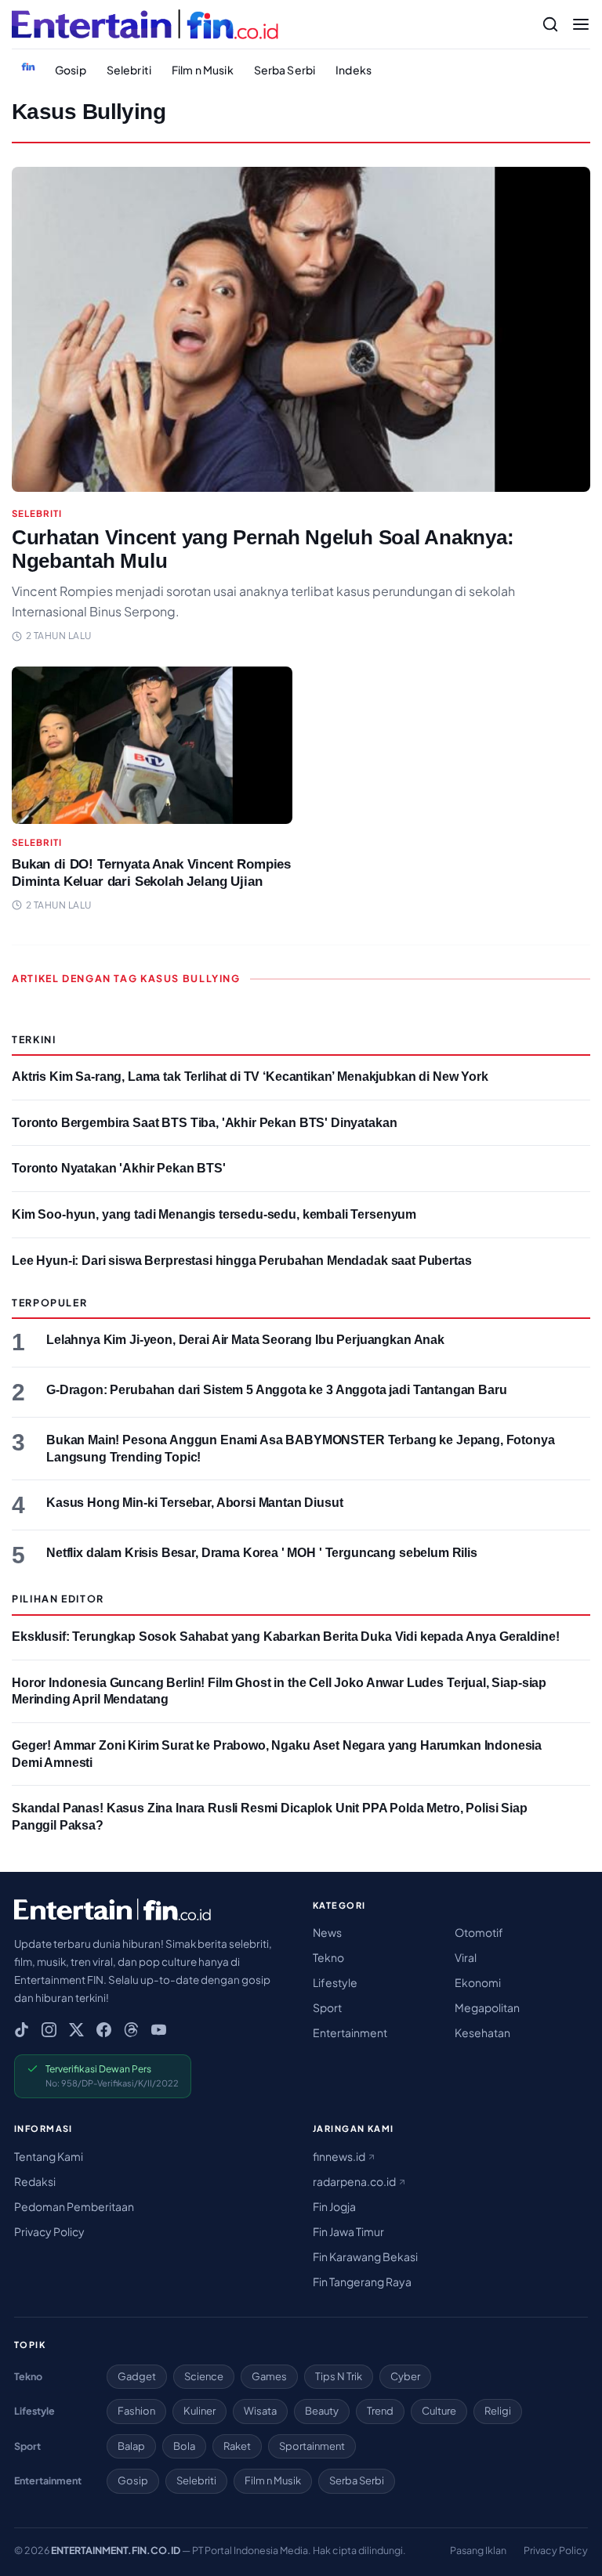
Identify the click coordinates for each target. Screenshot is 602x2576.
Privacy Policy (49, 2231)
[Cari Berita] (550, 24)
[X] (76, 2030)
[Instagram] (49, 2030)
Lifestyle (335, 1982)
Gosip (71, 70)
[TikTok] (22, 2030)
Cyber (405, 2376)
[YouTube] (159, 2030)
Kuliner (199, 2411)
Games (269, 2376)
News (327, 1932)
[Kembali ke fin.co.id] (28, 67)
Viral (466, 1957)
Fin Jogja (334, 2206)
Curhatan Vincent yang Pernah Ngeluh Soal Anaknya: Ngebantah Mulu (263, 549)
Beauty (322, 2411)
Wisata (260, 2411)
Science (204, 2376)
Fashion (136, 2411)
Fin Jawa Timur (348, 2231)
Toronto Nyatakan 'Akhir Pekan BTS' (119, 1168)
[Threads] (131, 2030)
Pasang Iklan (478, 2550)
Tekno (328, 1957)
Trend (380, 2411)
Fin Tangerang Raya (362, 2282)
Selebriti (129, 70)
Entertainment (350, 2032)
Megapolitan (487, 2007)
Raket (237, 2446)
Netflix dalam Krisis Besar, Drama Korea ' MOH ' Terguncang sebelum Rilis (262, 1553)
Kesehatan (482, 2032)
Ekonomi (478, 1982)
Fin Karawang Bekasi (365, 2256)
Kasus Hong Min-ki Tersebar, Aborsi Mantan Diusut (195, 1503)
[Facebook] (104, 2030)
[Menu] (581, 24)
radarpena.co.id (355, 2181)
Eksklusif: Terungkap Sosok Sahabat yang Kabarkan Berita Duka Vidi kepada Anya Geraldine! (285, 1637)
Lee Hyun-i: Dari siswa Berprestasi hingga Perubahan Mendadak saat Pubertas (242, 1261)
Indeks (354, 70)
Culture (439, 2411)
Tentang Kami (49, 2156)
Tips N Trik (339, 2376)
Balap (131, 2446)
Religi (498, 2411)
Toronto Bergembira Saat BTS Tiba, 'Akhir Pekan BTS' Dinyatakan (204, 1123)
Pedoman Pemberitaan (74, 2206)
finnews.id (340, 2156)
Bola (184, 2446)
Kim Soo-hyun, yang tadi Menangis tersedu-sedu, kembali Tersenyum (214, 1214)
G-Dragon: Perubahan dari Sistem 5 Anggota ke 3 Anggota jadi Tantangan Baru (277, 1390)
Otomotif (479, 1932)
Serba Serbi (285, 70)
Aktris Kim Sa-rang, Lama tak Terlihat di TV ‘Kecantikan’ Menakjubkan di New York (250, 1077)
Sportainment (312, 2446)
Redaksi (35, 2181)
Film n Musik (203, 70)
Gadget (137, 2376)
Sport (327, 2007)
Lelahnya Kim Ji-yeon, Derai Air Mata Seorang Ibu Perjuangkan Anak (245, 1340)
